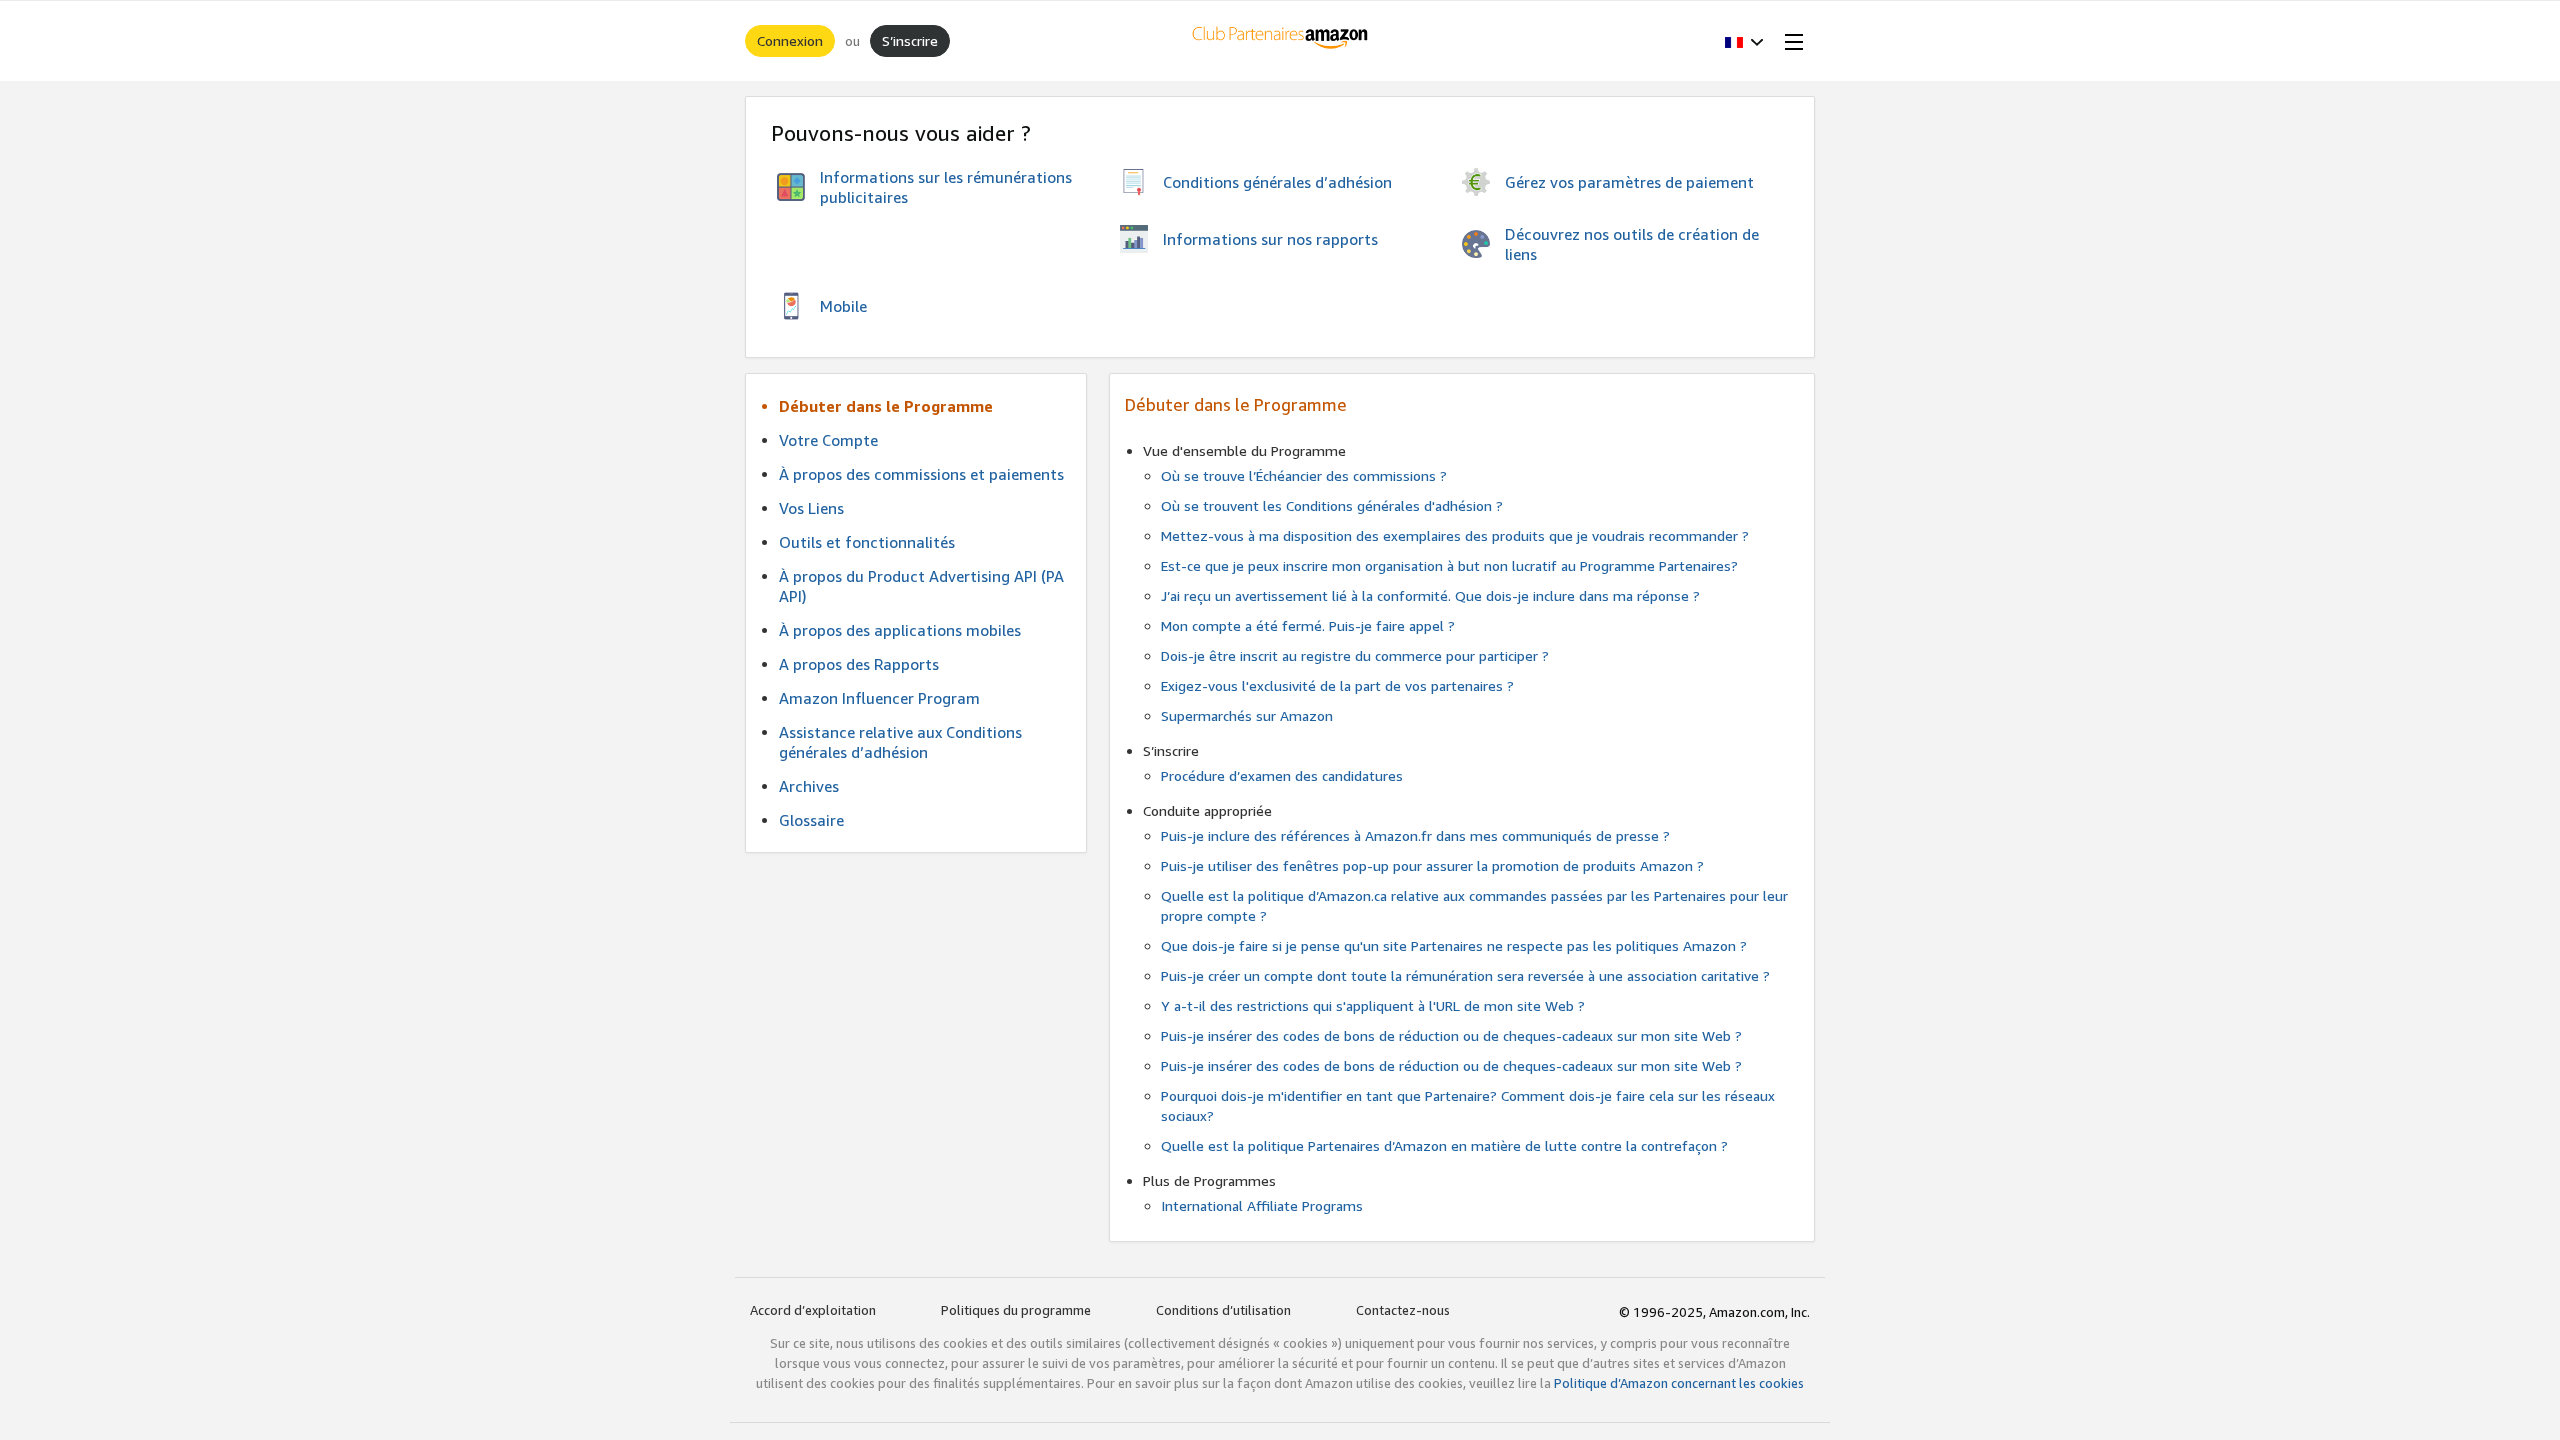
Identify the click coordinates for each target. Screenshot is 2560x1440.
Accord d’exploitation (813, 1310)
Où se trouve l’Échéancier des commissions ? (1304, 475)
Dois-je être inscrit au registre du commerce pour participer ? (1355, 655)
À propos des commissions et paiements (921, 474)
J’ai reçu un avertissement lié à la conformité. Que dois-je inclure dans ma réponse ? (1430, 595)
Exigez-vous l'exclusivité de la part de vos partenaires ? (1337, 685)
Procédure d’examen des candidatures (1282, 775)
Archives (809, 786)
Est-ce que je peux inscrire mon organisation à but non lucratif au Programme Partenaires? (1449, 565)
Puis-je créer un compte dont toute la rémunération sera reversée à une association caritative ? (1465, 975)
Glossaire (811, 820)
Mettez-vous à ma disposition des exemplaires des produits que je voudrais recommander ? (1455, 535)
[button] (1744, 41)
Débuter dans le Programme (886, 406)
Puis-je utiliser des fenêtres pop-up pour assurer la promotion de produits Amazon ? (1432, 865)
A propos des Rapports (859, 664)
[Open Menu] (1790, 41)
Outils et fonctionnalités (867, 542)
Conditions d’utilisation (1223, 1310)
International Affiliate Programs (1262, 1205)
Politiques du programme (1016, 1310)
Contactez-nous (1403, 1310)
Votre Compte (828, 440)
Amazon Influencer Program (879, 698)
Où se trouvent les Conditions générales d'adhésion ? (1332, 505)
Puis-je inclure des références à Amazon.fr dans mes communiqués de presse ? (1415, 835)
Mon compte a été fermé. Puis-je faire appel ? (1308, 625)
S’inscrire (910, 40)
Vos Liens (811, 508)
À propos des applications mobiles (900, 630)
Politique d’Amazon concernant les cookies (1679, 1383)
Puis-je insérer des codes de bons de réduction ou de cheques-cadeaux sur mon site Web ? (1451, 1035)
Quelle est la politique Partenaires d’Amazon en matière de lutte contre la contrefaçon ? (1444, 1145)
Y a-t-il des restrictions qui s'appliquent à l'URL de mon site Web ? (1373, 1005)
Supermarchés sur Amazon (1247, 715)
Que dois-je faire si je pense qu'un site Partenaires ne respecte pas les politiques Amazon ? (1454, 945)
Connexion (790, 40)
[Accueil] (1280, 41)
